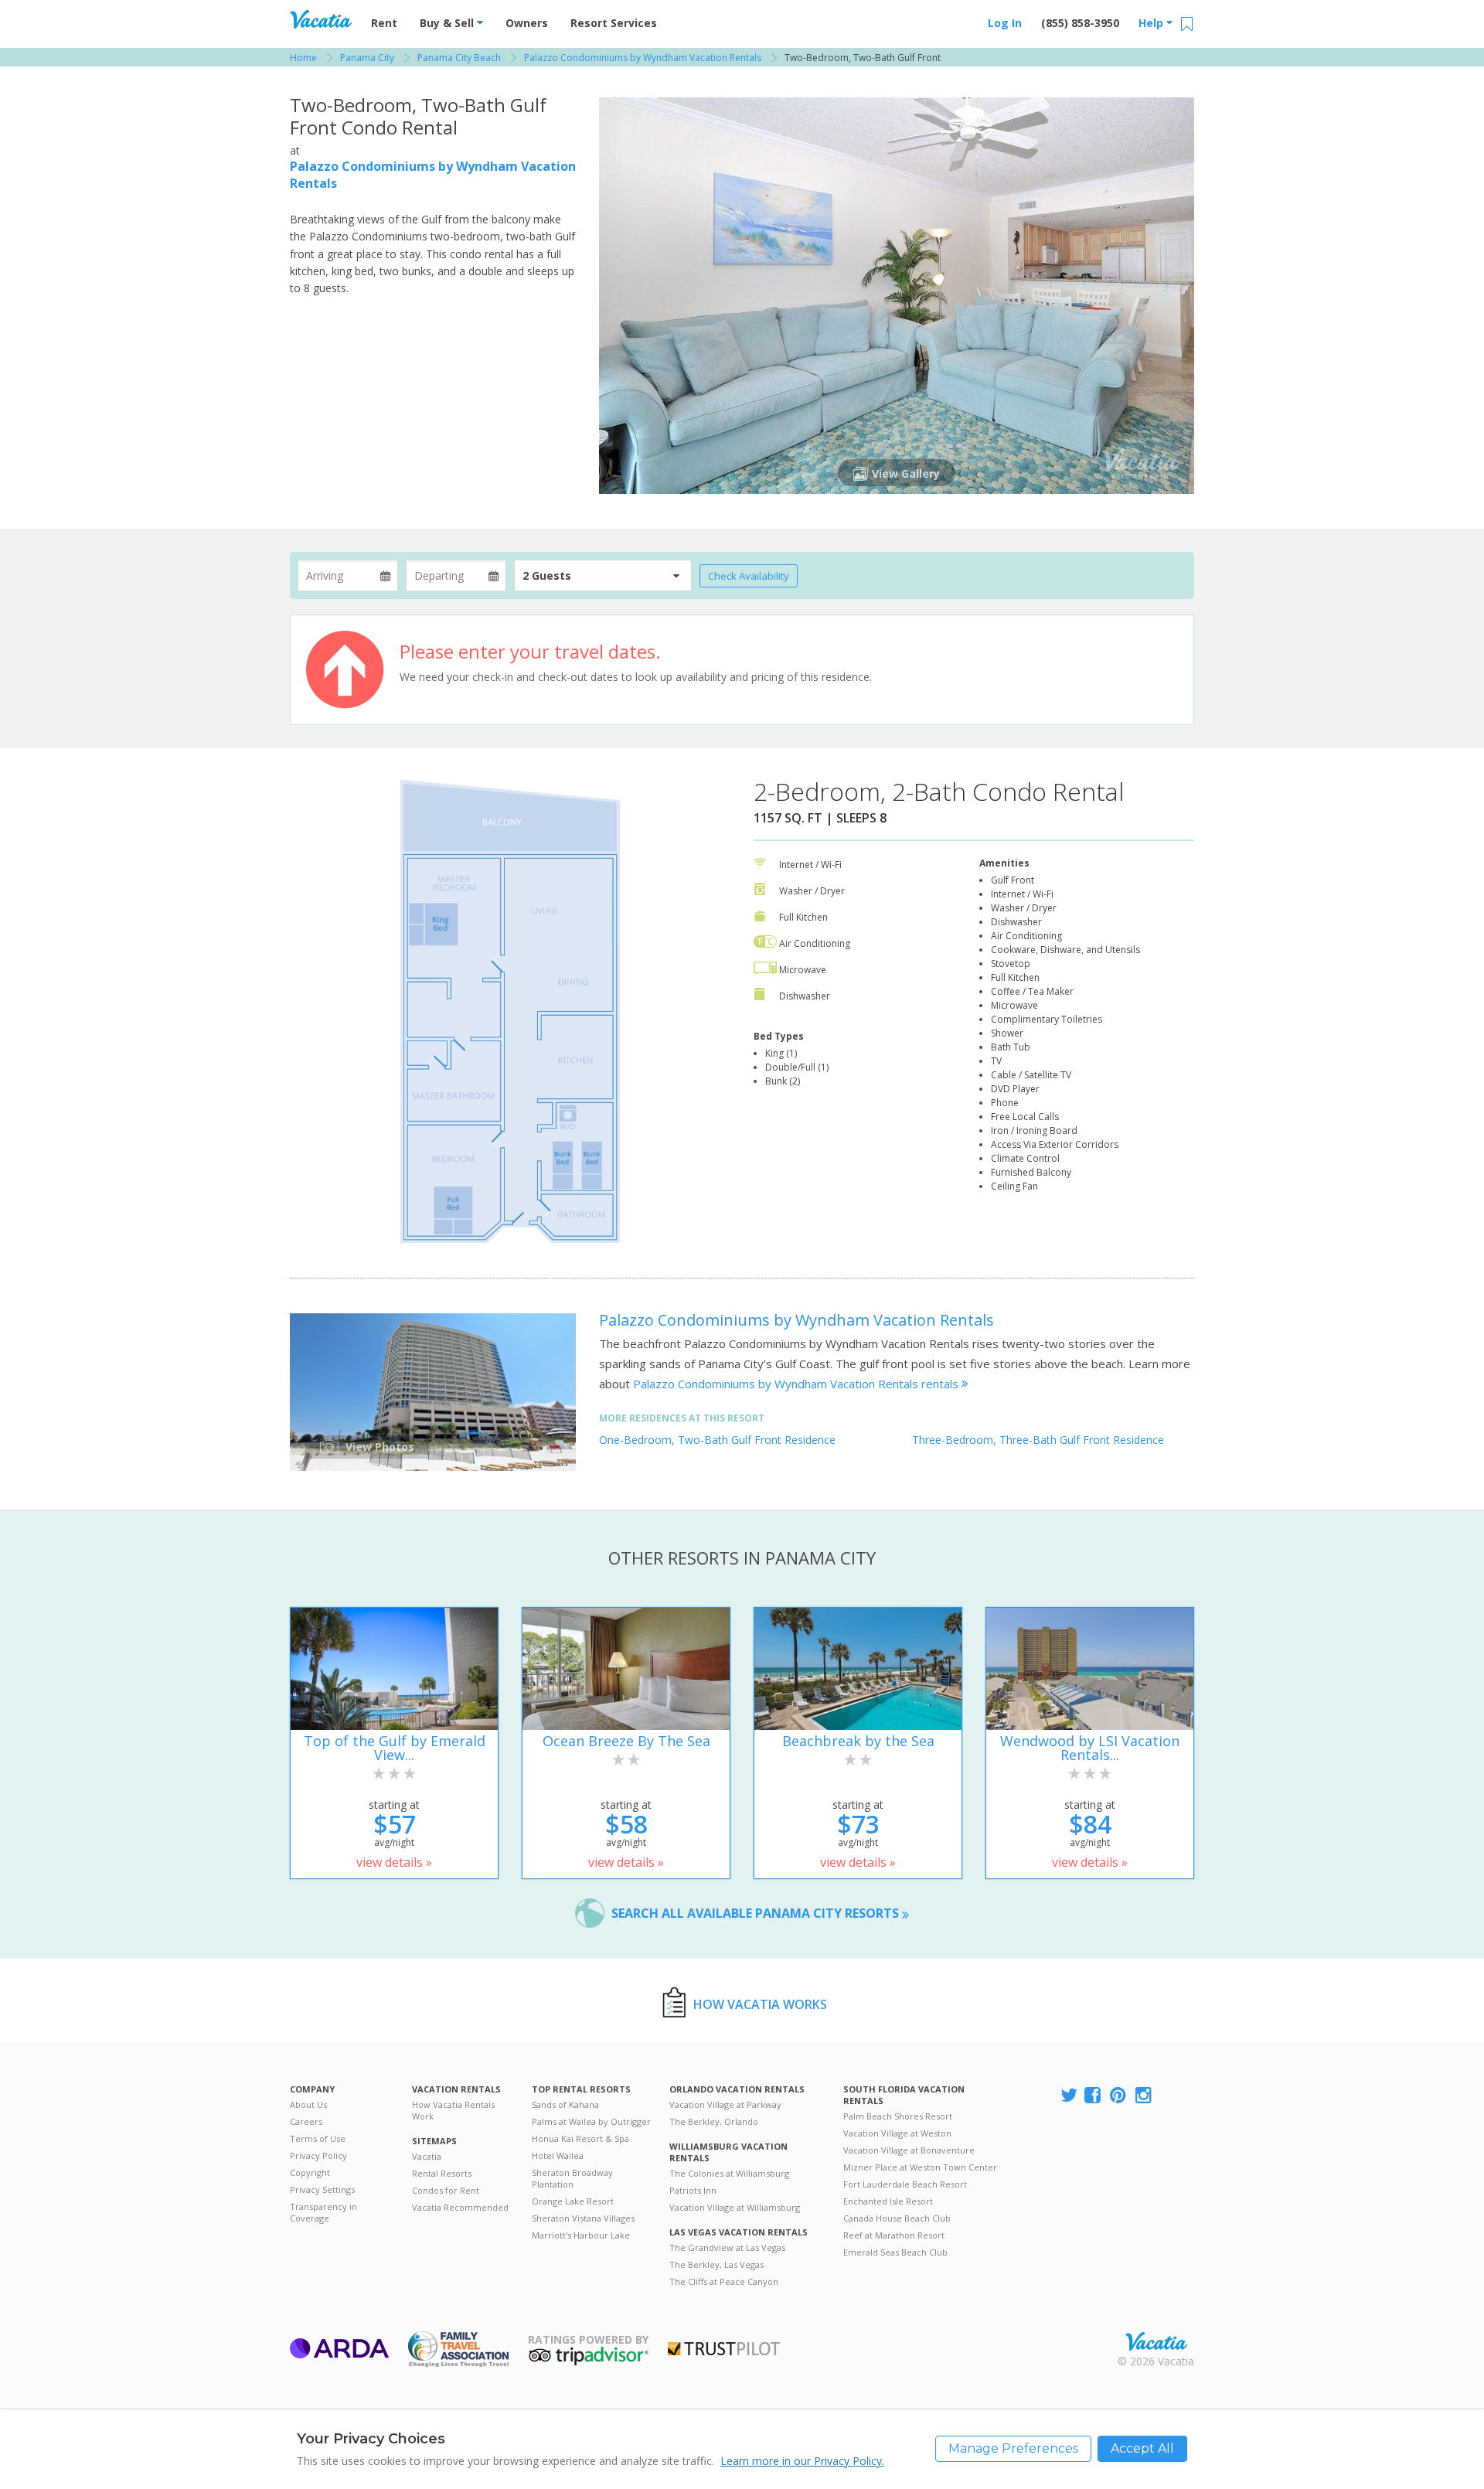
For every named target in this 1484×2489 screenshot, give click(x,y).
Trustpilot (724, 2349)
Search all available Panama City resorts (757, 1913)
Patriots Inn (693, 2190)
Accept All (1142, 2448)
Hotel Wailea (558, 2155)
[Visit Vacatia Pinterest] (1119, 2096)
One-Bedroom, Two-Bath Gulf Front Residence (717, 1440)
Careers (306, 2121)
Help (1152, 23)
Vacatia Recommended (460, 2207)
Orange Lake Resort (573, 2201)
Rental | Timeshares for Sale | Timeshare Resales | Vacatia (1156, 2341)
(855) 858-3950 (1080, 23)
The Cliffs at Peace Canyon (724, 2281)
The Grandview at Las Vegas (727, 2247)
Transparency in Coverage (323, 2212)
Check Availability (749, 576)
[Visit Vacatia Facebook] (1094, 2096)
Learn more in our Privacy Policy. (802, 2461)
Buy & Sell (448, 23)
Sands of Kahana (565, 2104)
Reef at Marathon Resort (894, 2235)
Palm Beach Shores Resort (898, 2116)
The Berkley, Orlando (714, 2121)
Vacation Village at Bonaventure (909, 2150)
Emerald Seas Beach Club (895, 2252)
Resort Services (614, 23)
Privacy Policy (318, 2155)
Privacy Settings (322, 2189)
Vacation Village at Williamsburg (735, 2207)
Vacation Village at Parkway (725, 2104)
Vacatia (427, 2156)
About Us (308, 2104)
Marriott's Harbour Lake (581, 2235)
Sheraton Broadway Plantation (572, 2178)
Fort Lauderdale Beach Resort (905, 2184)
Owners (527, 23)
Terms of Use (318, 2138)
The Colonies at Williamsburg (729, 2173)
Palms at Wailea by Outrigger (591, 2121)
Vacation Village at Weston (897, 2133)
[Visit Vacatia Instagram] (1145, 2096)
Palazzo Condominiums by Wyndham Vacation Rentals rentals (797, 1384)
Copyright (310, 2172)
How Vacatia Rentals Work (453, 2110)
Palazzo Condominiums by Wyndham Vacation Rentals (796, 1320)
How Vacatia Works (760, 2004)
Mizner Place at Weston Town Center (920, 2167)
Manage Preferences (1013, 2448)
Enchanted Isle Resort (888, 2201)
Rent (384, 23)
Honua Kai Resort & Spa (580, 2138)
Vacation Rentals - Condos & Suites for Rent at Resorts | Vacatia (321, 19)
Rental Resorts (442, 2173)
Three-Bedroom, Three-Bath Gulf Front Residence (1038, 1440)
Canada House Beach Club (897, 2218)
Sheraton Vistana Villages (583, 2218)
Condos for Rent (446, 2190)
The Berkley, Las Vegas (716, 2264)
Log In (1005, 23)
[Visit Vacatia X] (1069, 2096)
